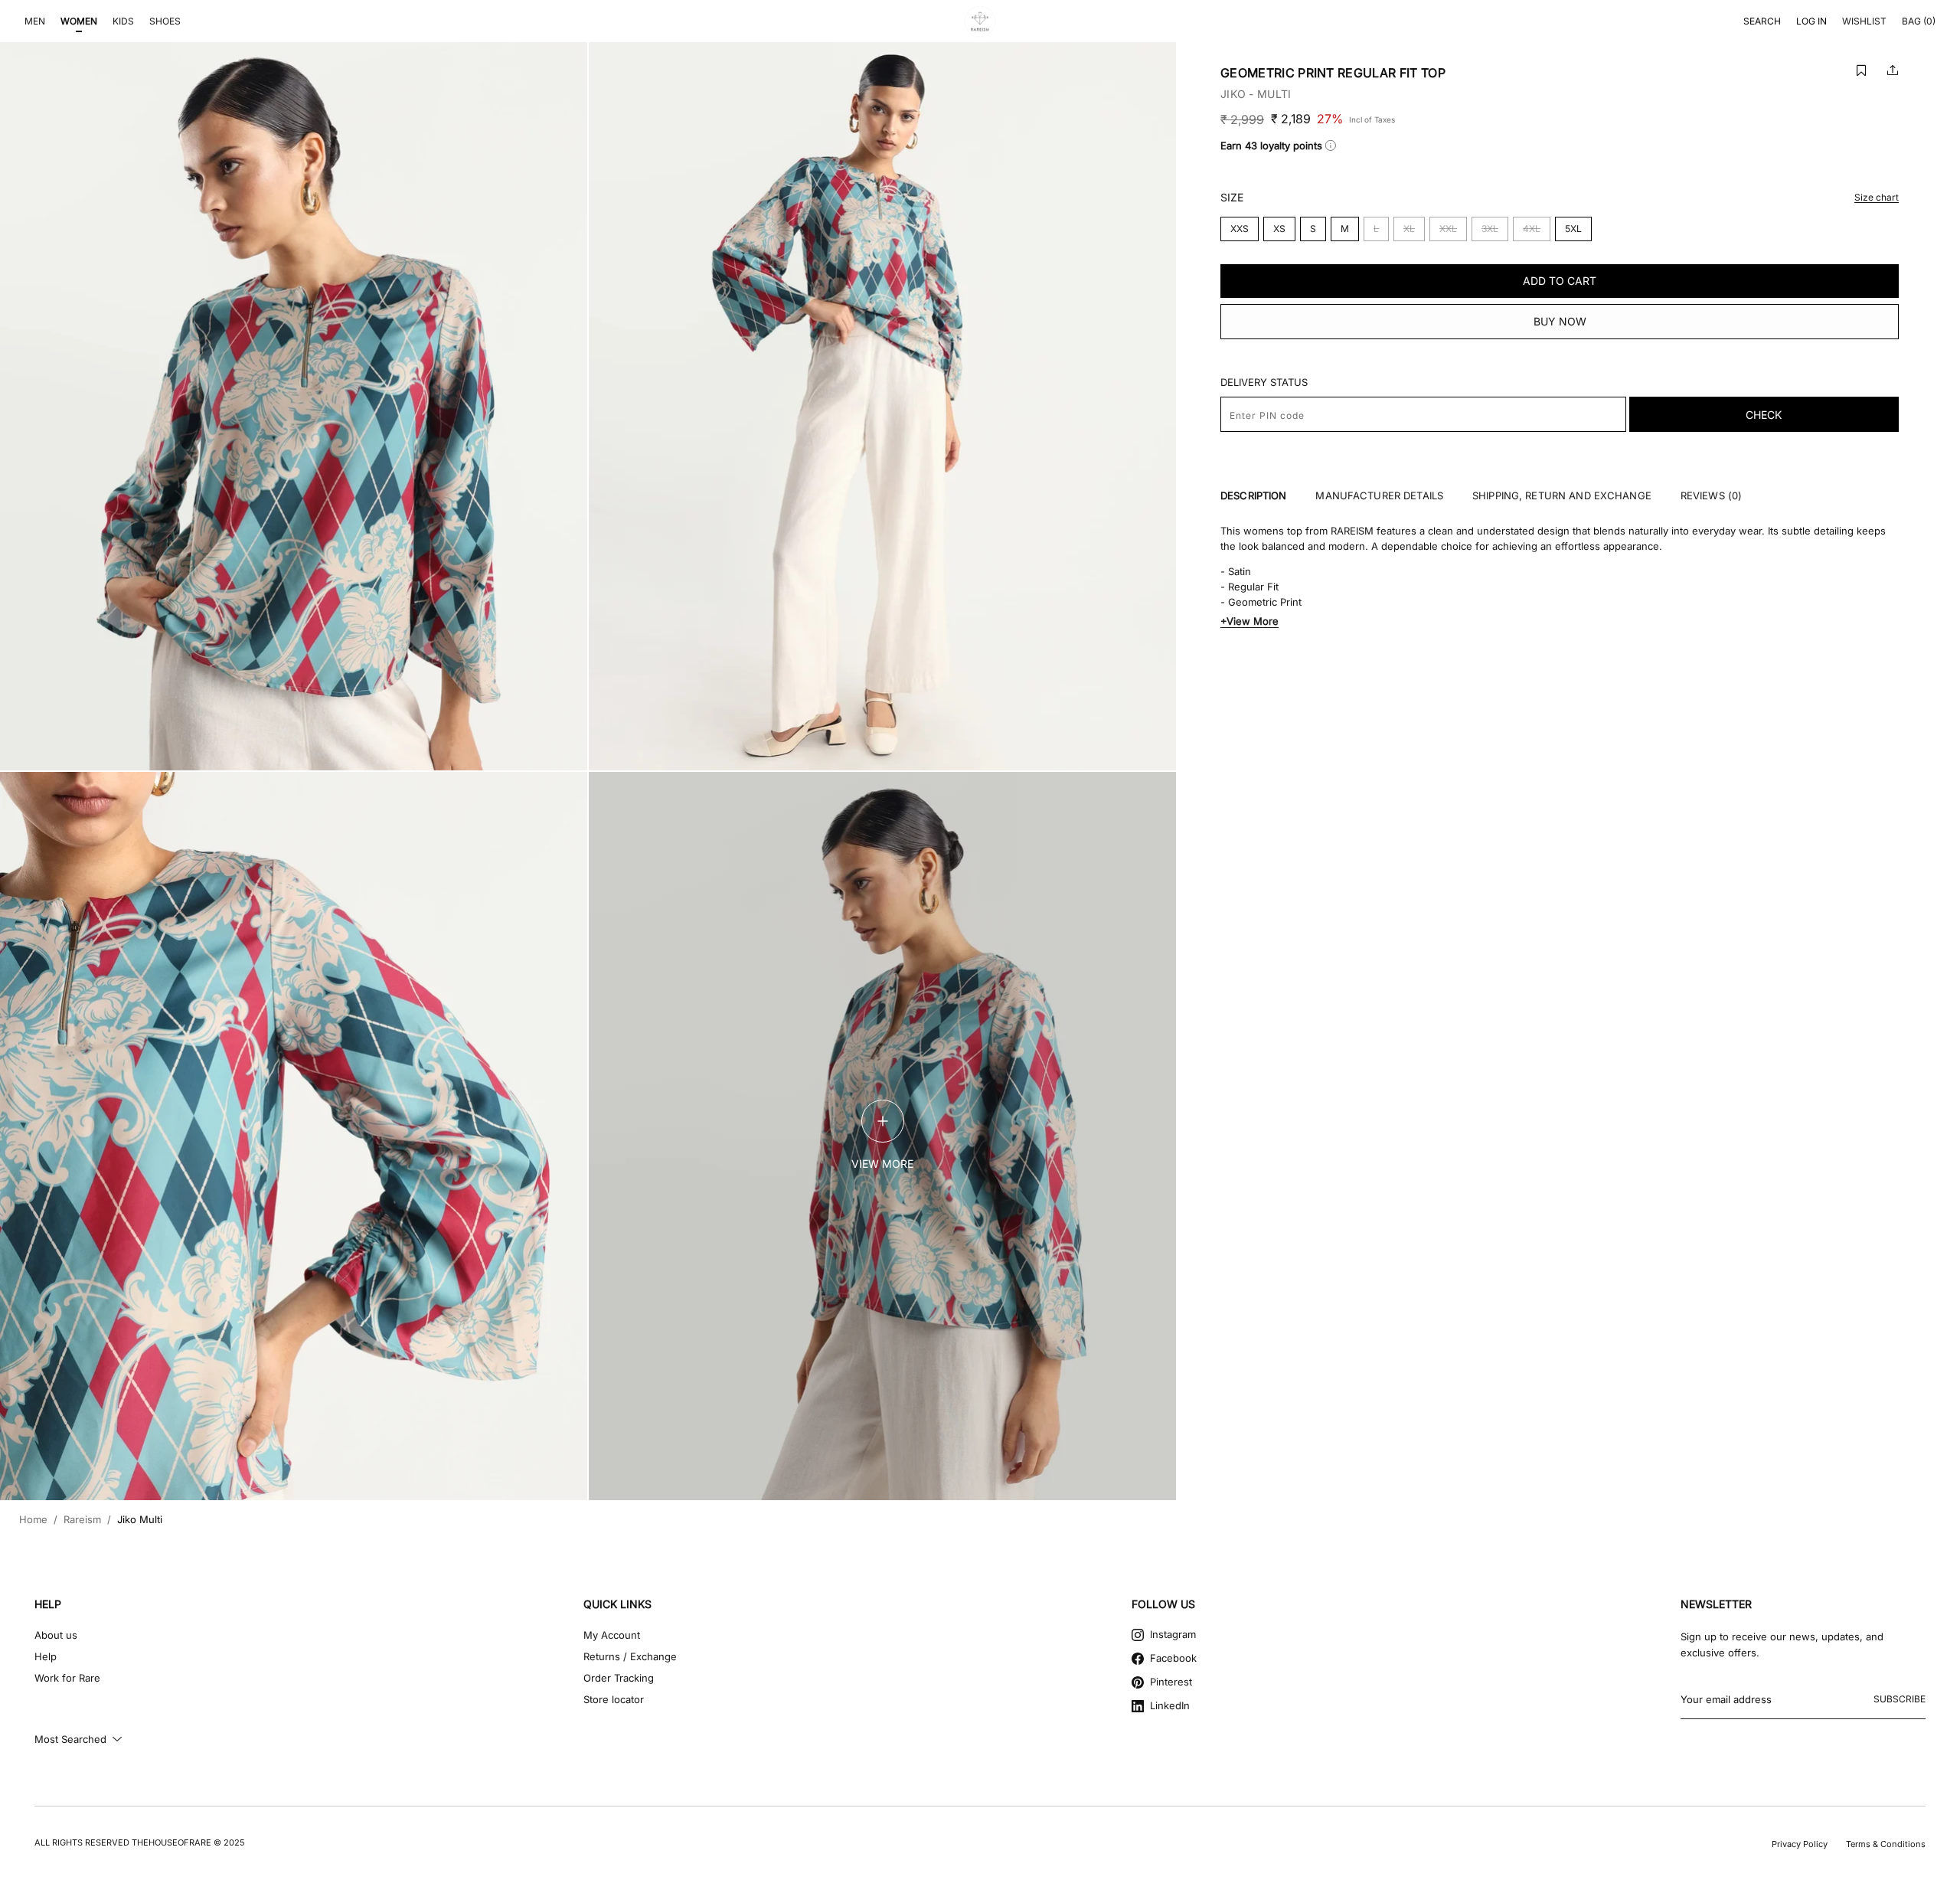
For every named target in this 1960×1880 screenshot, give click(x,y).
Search (1762, 21)
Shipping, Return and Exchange (1562, 496)
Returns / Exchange (630, 1656)
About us (56, 1635)
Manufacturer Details (1379, 496)
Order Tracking (619, 1678)
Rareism (82, 1520)
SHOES (165, 21)
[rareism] (980, 21)
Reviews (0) (1711, 496)
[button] (1861, 70)
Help (46, 1656)
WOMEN (79, 21)
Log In (1811, 21)
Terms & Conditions (1886, 1844)
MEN (35, 21)
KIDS (123, 21)
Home (33, 1520)
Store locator (614, 1699)
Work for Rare (67, 1678)
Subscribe (1900, 1699)
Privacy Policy (1800, 1844)
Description (1253, 496)
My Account (612, 1635)
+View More (1249, 621)
